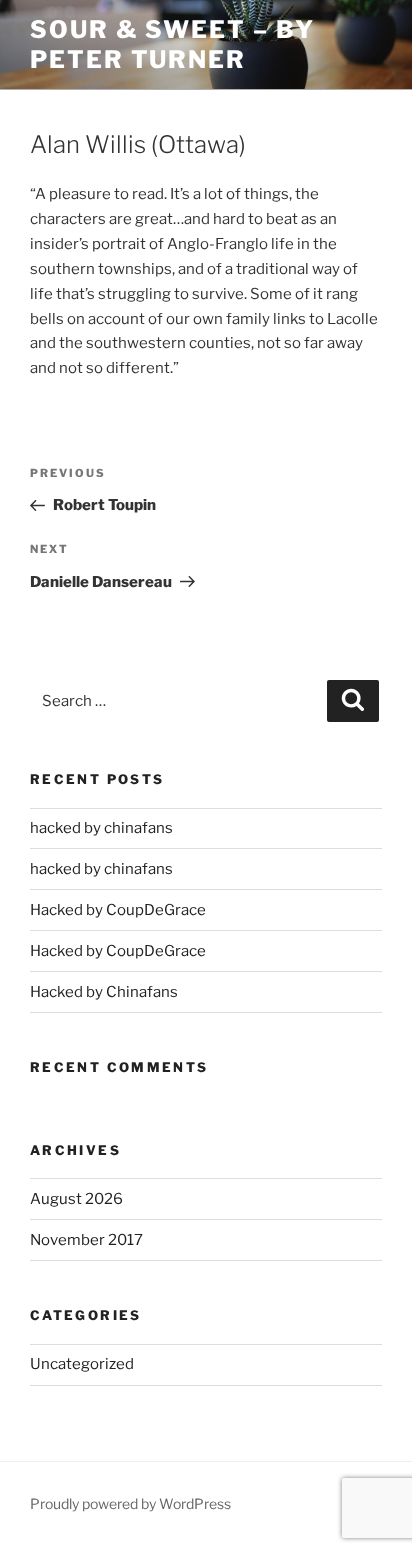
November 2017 (86, 1240)
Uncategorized (82, 1364)
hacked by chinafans (101, 828)
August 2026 (76, 1199)
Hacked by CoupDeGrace (118, 910)
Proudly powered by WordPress (130, 1503)
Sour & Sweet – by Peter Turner (172, 44)
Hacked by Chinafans (104, 992)
